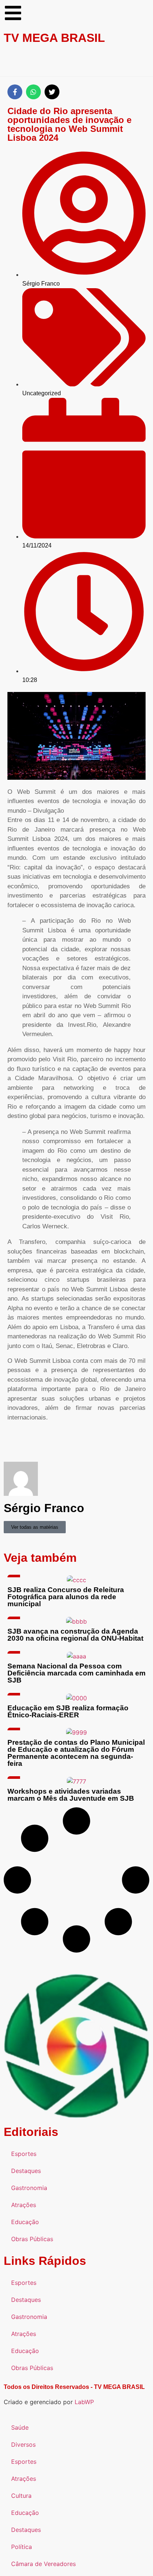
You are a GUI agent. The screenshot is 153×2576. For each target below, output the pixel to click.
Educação (25, 2222)
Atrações (24, 2205)
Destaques (26, 2171)
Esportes (24, 2154)
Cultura (21, 2496)
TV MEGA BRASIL (54, 38)
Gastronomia (29, 2188)
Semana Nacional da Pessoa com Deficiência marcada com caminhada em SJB (76, 1673)
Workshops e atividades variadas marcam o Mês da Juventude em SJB (71, 1795)
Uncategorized (42, 393)
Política (22, 2547)
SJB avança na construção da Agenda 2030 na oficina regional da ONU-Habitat (75, 1635)
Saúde (20, 2427)
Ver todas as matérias (35, 1527)
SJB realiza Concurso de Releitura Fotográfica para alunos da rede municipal (66, 1597)
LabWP (84, 2402)
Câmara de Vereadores (43, 2564)
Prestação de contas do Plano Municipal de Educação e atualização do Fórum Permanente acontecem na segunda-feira (76, 1753)
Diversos (23, 2444)
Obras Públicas (32, 2239)
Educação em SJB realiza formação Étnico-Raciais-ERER (68, 1711)
